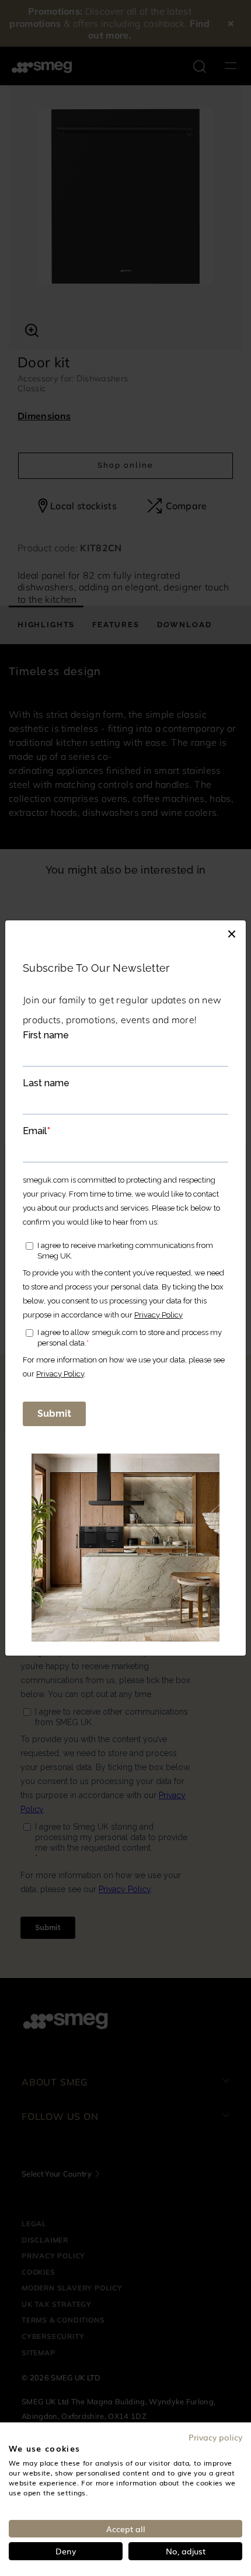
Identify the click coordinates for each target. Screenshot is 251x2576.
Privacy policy (215, 2437)
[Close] (232, 932)
